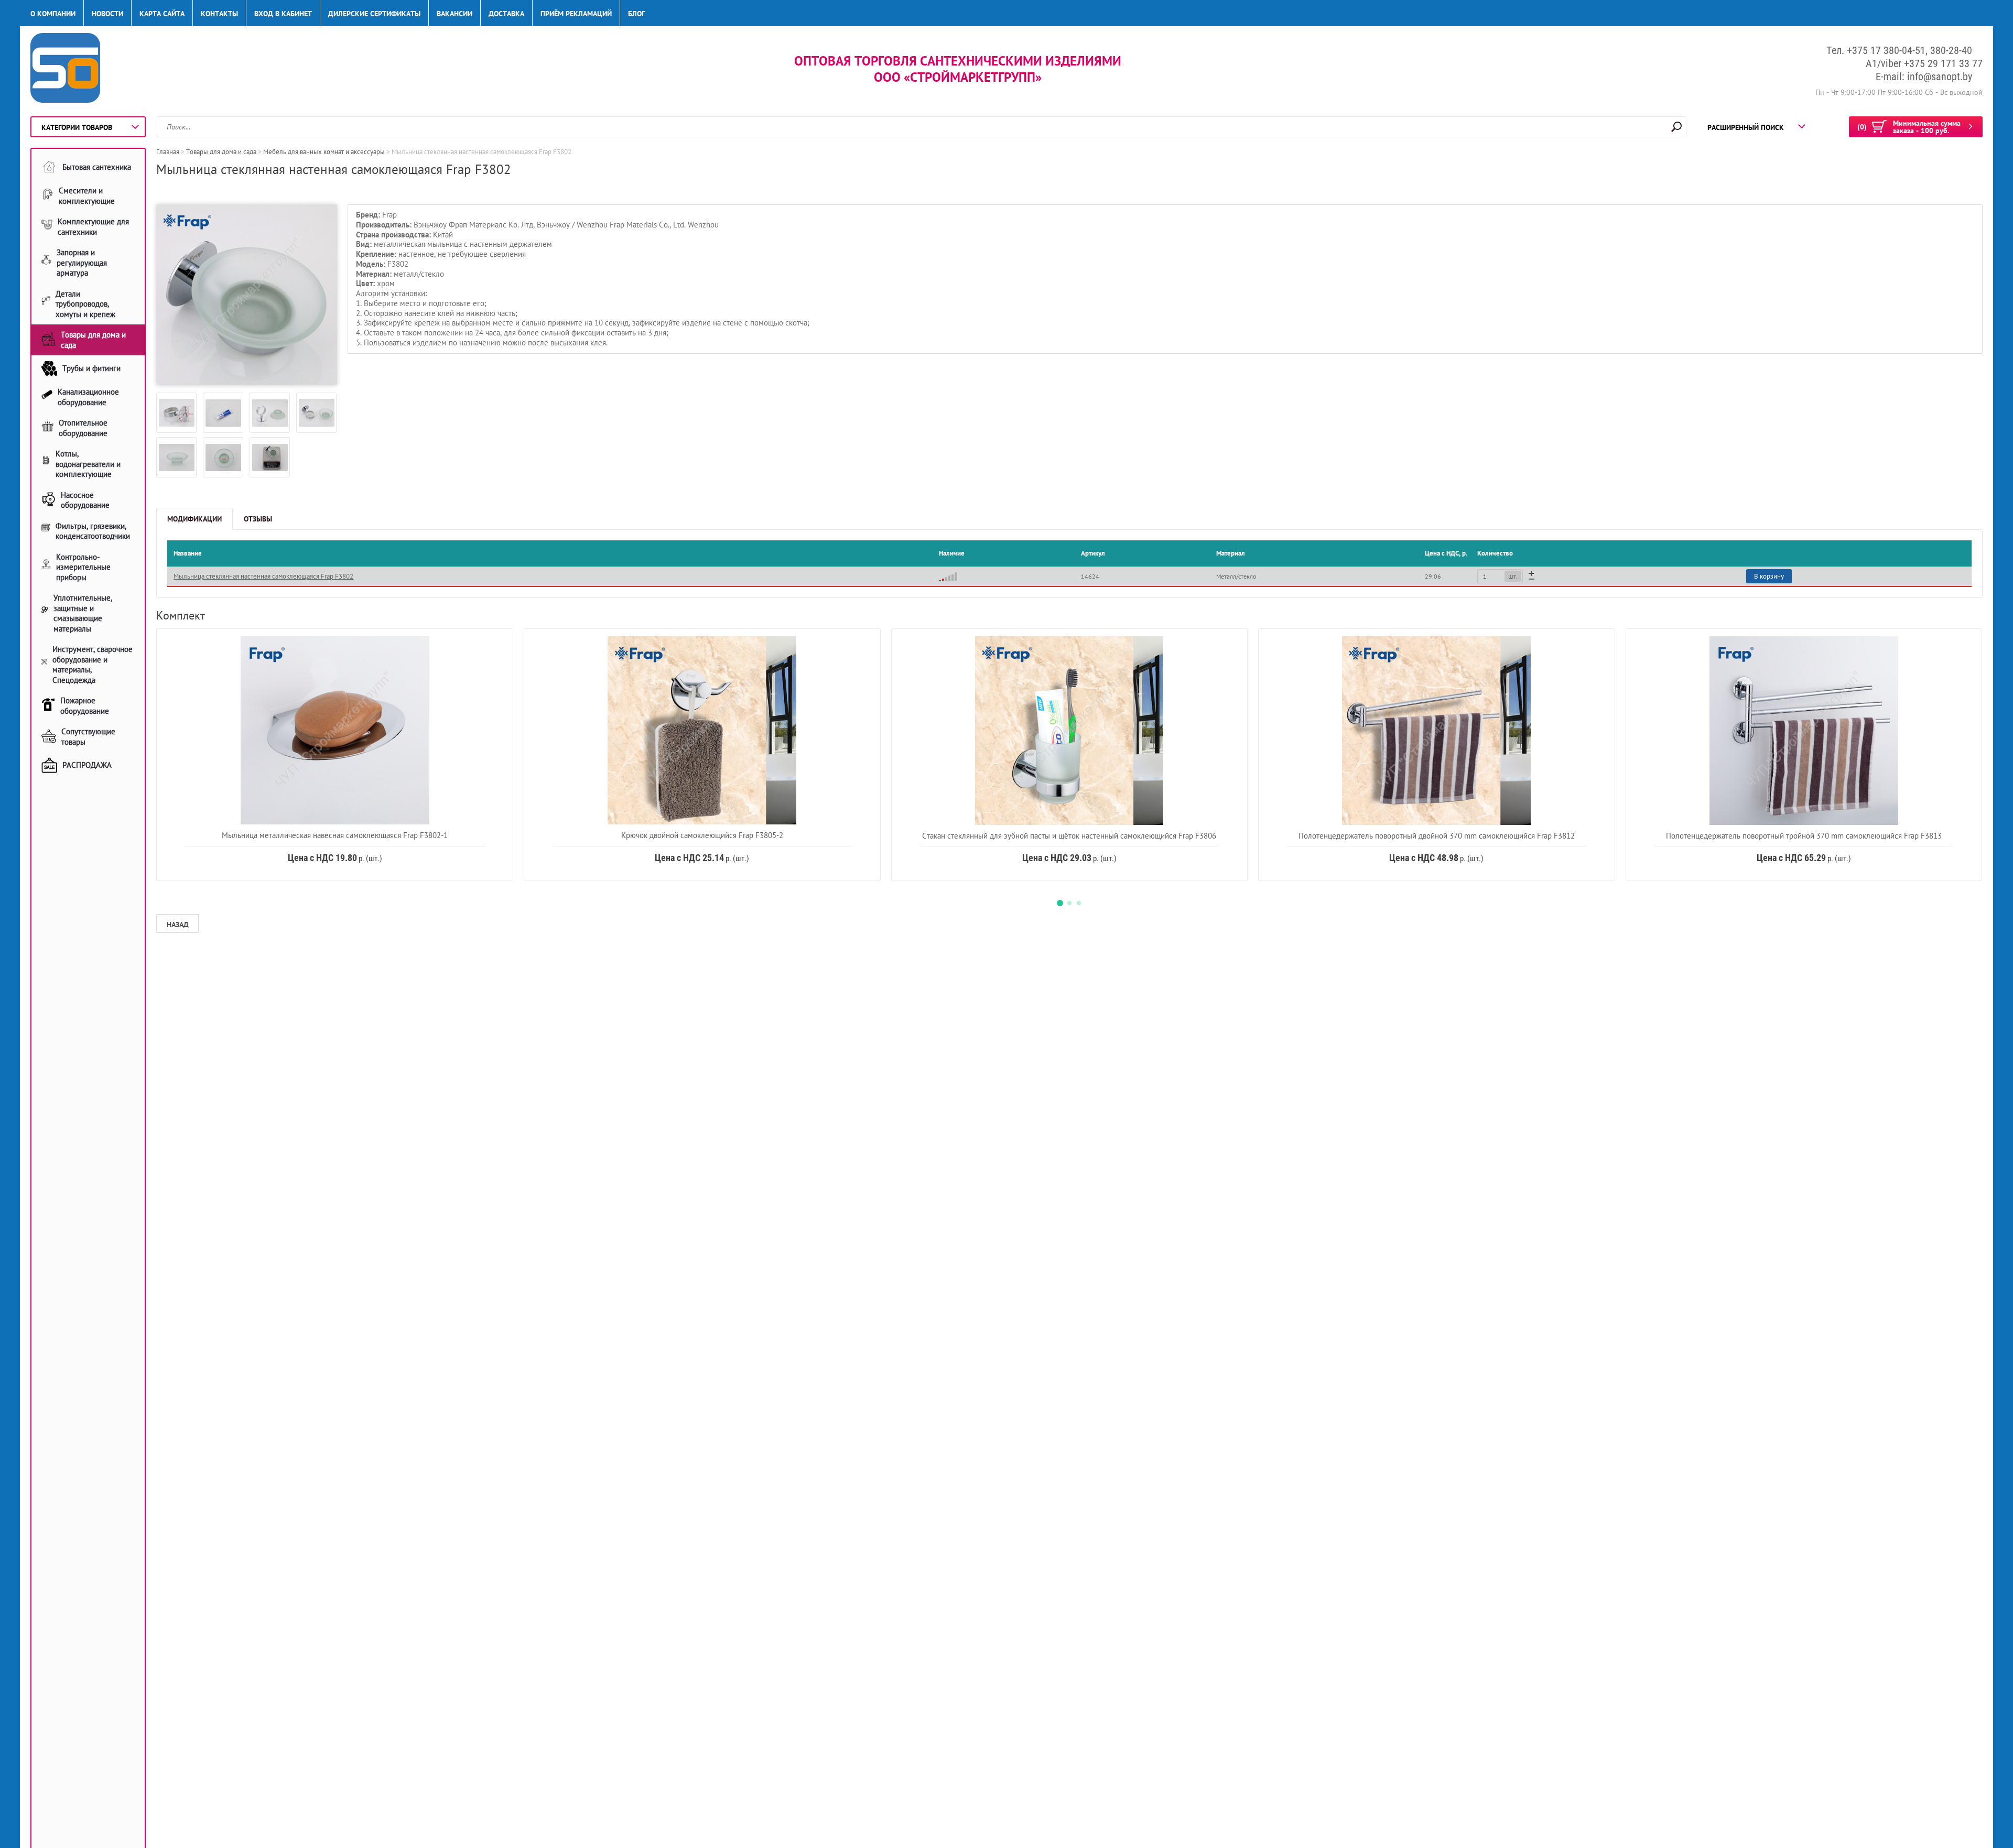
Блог (636, 14)
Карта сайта (162, 14)
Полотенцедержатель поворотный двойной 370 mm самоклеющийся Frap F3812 (1437, 836)
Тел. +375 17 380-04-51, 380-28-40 (1899, 50)
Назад (178, 925)
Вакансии (454, 14)
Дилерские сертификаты (374, 14)
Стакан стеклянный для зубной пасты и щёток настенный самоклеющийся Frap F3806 (1069, 836)
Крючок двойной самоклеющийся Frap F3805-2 (702, 835)
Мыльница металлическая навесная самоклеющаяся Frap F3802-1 (335, 835)
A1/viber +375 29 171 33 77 (1924, 63)
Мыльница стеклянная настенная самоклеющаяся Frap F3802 (263, 576)
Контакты (219, 14)
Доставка (506, 14)
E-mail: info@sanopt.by (1924, 77)
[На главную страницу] (65, 69)
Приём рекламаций (576, 14)
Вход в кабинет (283, 14)
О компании (53, 14)
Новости (107, 14)
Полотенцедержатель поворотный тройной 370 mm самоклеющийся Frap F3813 (1804, 836)
